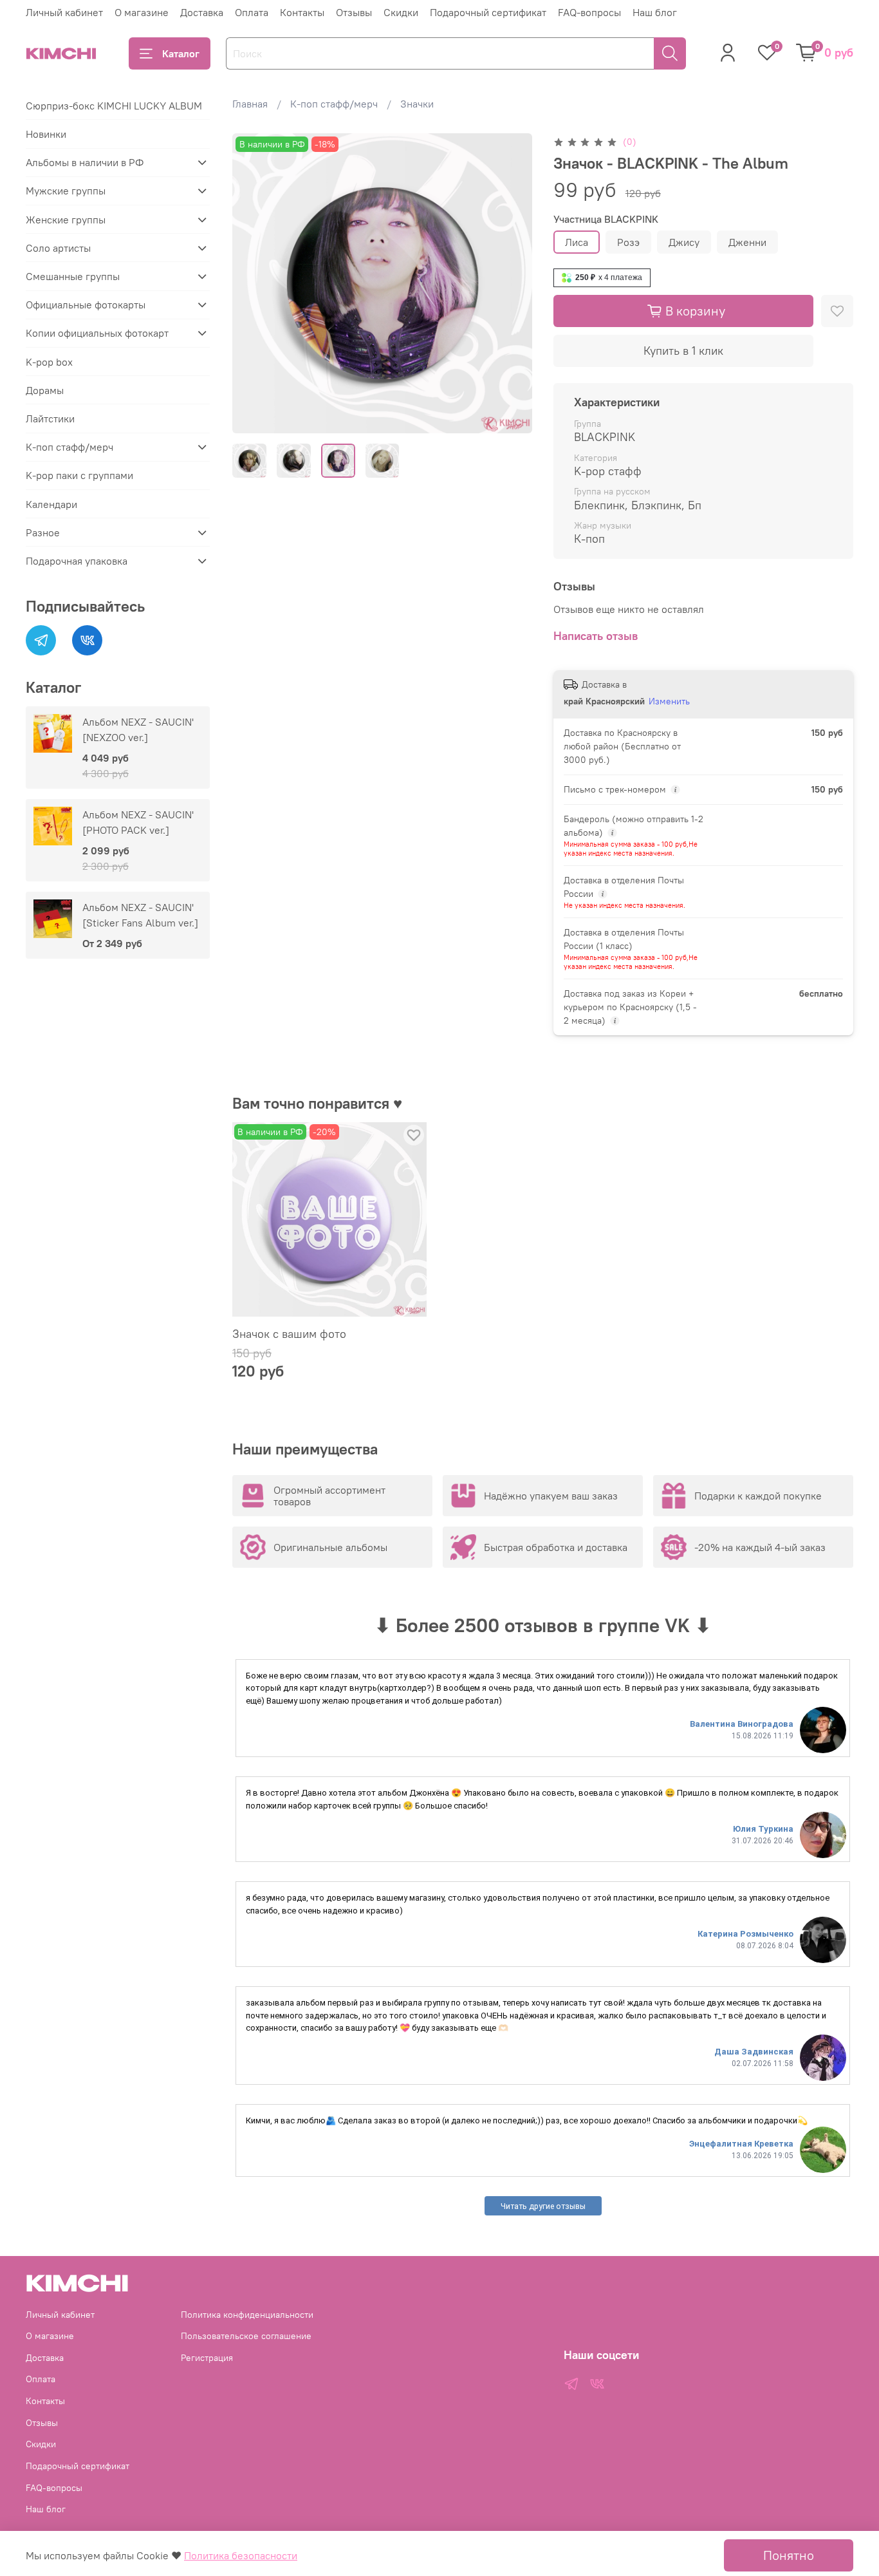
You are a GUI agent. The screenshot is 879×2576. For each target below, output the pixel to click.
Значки (417, 104)
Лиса (577, 242)
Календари (51, 504)
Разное (43, 532)
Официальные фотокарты (86, 305)
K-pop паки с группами (79, 475)
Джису (684, 242)
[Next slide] (512, 283)
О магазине (142, 12)
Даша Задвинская (754, 2052)
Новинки (46, 134)
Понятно (789, 2555)
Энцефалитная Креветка (741, 2144)
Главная (250, 104)
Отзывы (354, 12)
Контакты (302, 12)
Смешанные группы (73, 276)
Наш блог (655, 12)
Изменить (669, 701)
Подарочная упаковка (77, 561)
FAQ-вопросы (589, 12)
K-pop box (49, 362)
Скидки (401, 12)
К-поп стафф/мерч (334, 104)
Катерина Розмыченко (745, 1934)
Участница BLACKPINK (606, 219)
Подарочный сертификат (488, 12)
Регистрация (207, 2358)
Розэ (628, 242)
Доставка (202, 12)
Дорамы (45, 390)
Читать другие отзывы (543, 2206)
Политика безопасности (241, 2555)
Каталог (181, 53)
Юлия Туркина (763, 1829)
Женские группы (66, 220)
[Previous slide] (253, 283)
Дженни (747, 242)
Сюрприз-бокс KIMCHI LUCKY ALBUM (114, 106)
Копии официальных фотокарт (97, 333)
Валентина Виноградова (742, 1724)
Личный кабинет (64, 12)
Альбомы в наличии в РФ (85, 162)
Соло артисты (58, 248)
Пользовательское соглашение (246, 2336)
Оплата (252, 12)
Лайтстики (50, 418)
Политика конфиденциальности (247, 2315)
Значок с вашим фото (289, 1334)
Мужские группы (66, 191)
